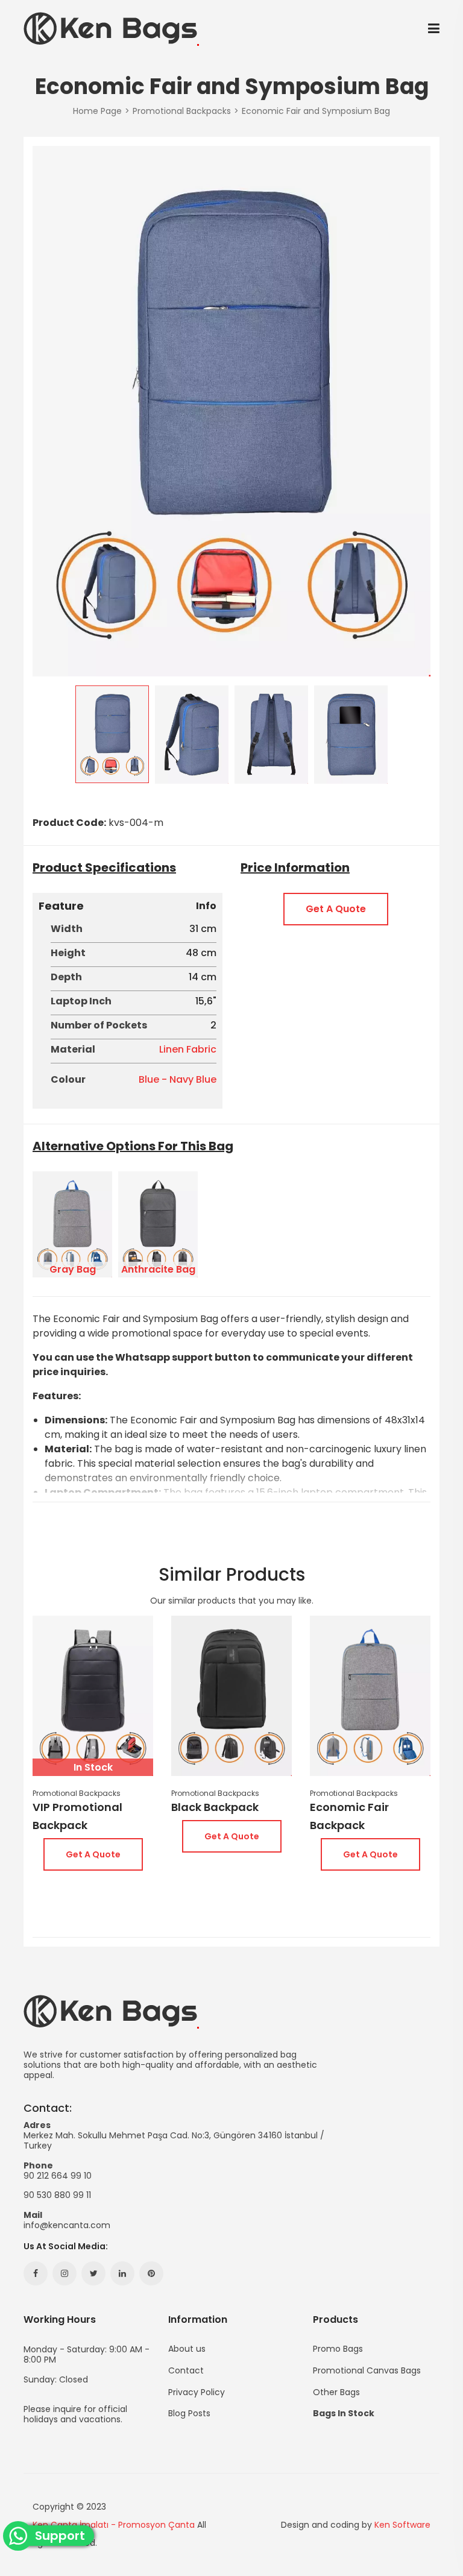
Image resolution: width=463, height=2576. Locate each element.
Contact (186, 2370)
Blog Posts (189, 2412)
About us (187, 2349)
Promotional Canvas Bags (367, 2370)
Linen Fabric (188, 1049)
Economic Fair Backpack (349, 1816)
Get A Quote (336, 909)
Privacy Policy (197, 2392)
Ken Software (402, 2525)
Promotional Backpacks (77, 1793)
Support (64, 2536)
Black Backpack (215, 1807)
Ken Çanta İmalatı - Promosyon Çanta (114, 2525)
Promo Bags (338, 2349)
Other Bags (336, 2392)
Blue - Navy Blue (178, 1079)
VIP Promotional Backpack (77, 1816)
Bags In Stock (344, 2412)
